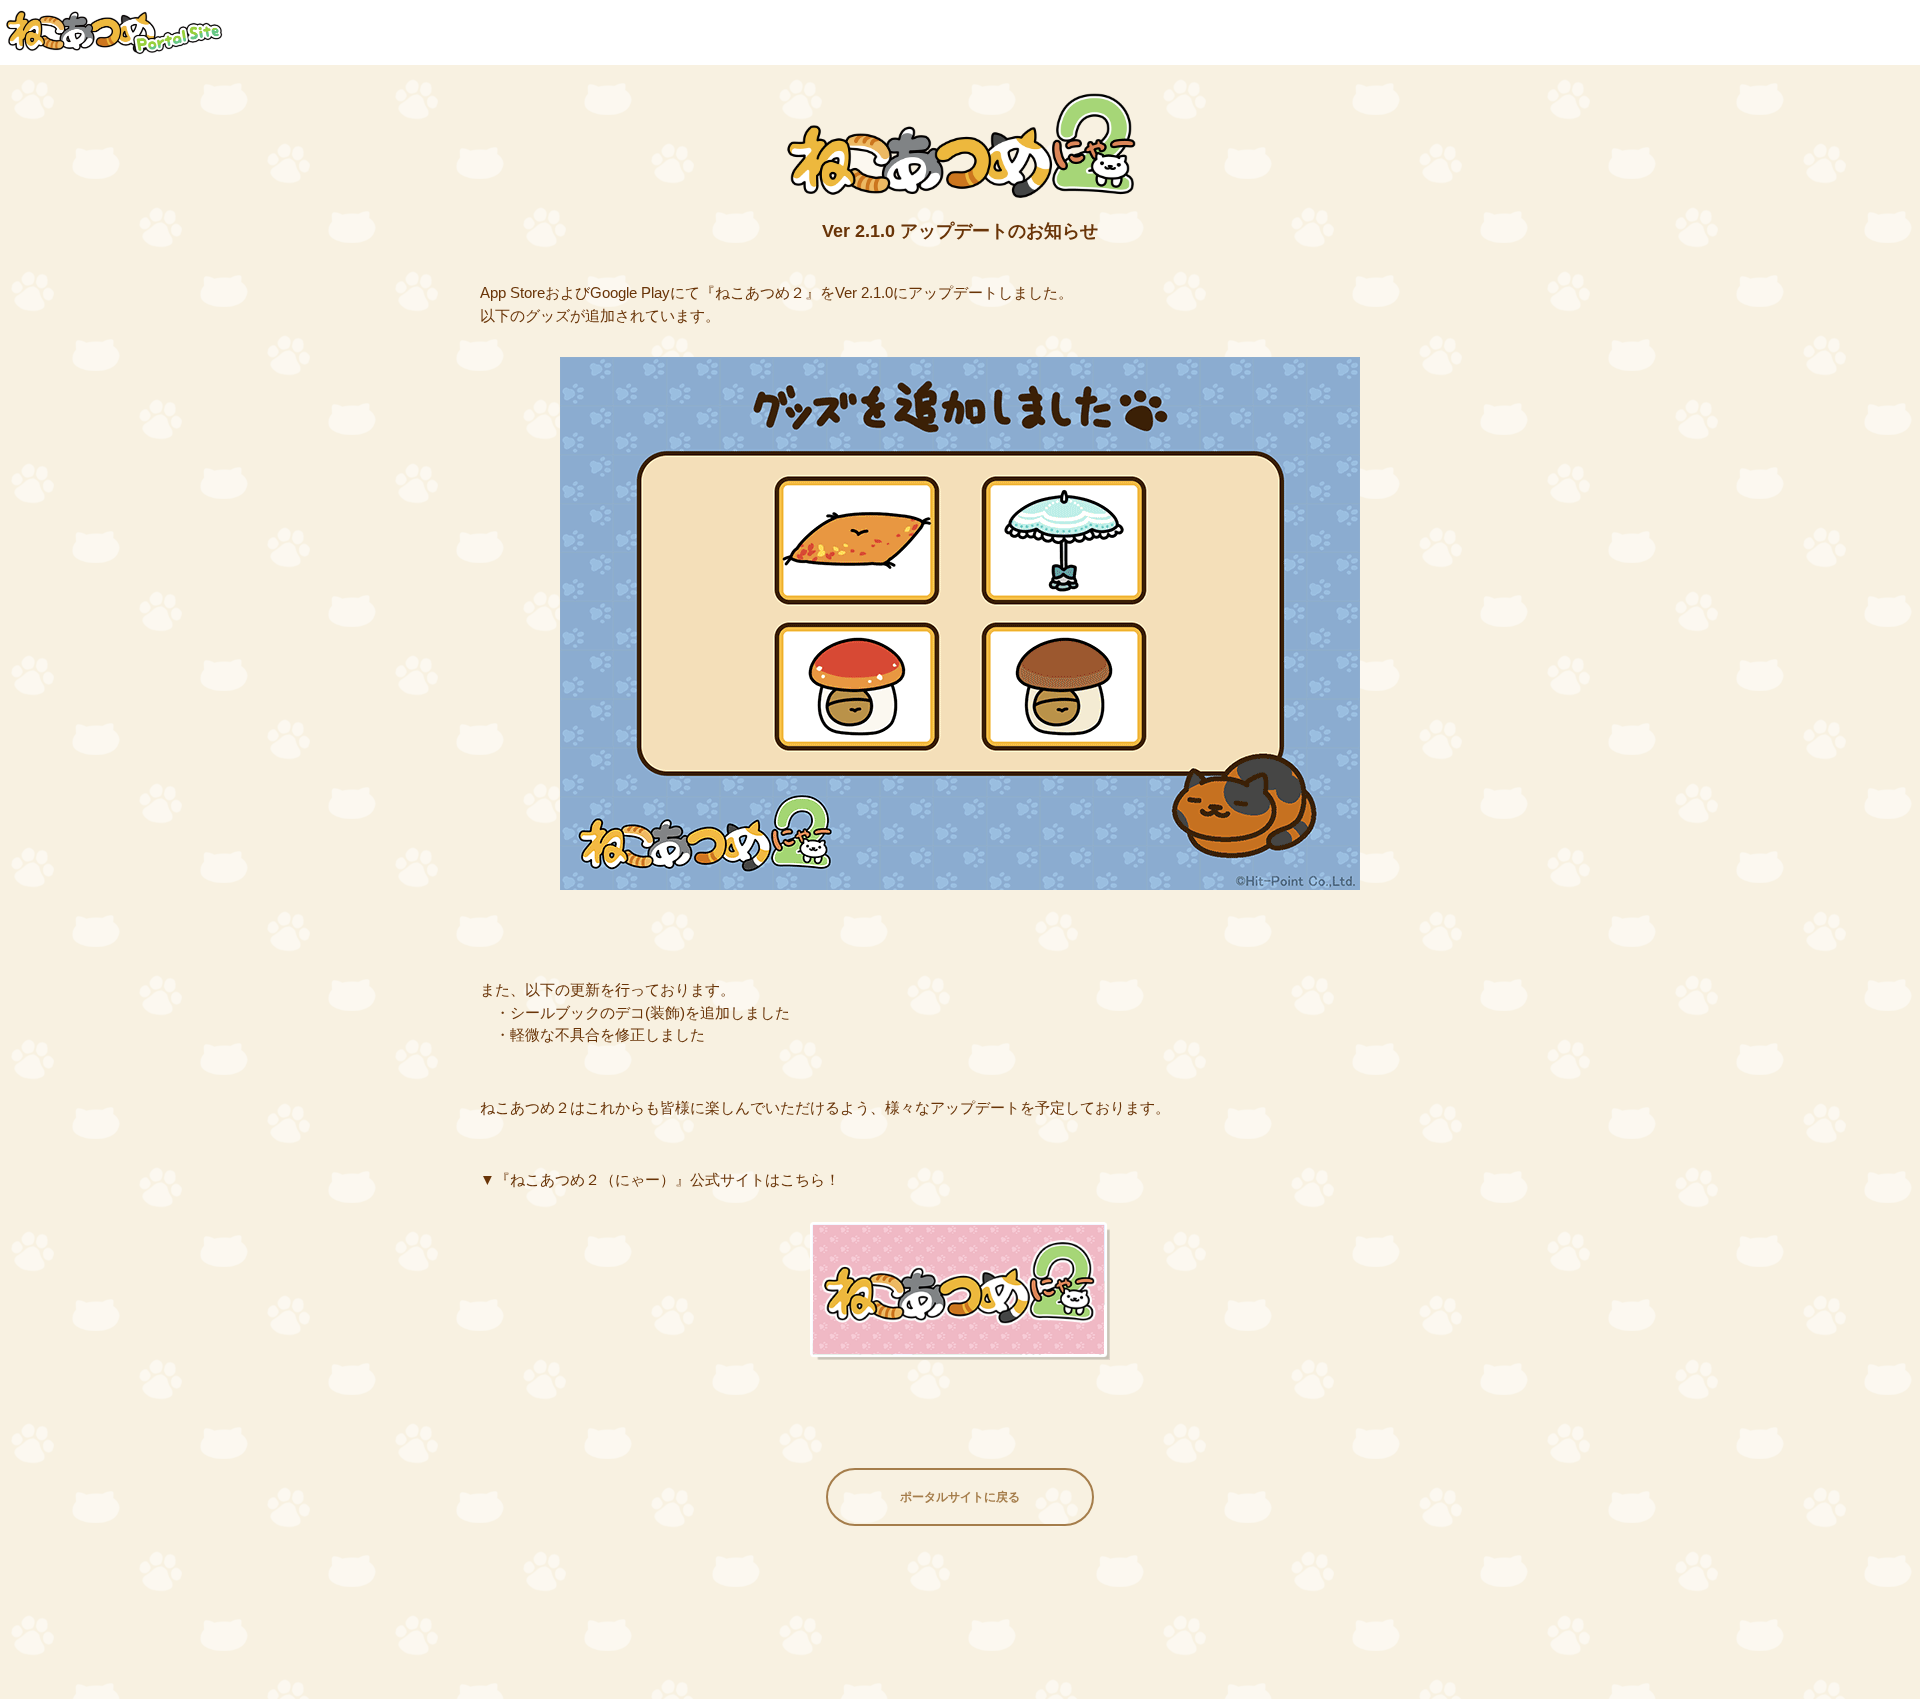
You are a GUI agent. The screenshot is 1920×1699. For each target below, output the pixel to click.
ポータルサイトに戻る (960, 1497)
